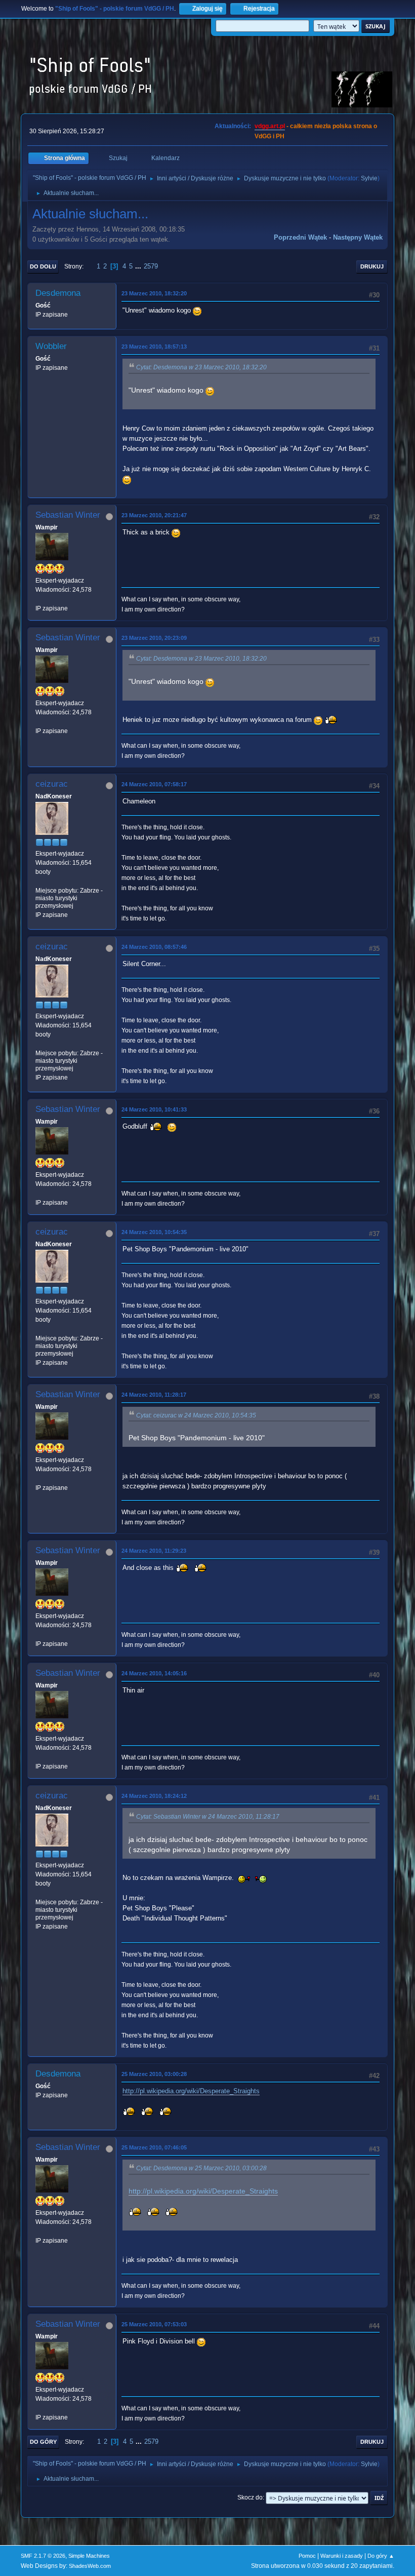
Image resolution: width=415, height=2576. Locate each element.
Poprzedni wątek (300, 237)
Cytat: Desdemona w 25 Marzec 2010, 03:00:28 (201, 2168)
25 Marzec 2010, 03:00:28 (154, 2074)
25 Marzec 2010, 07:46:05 (154, 2147)
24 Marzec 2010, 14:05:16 (154, 1673)
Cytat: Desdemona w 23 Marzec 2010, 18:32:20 (201, 367)
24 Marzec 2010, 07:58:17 (154, 784)
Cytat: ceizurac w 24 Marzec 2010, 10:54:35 (196, 1415)
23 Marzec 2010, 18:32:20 (154, 293)
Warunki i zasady (342, 2556)
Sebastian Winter (68, 515)
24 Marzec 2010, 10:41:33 (154, 1109)
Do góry (43, 2442)
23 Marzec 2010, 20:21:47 (154, 515)
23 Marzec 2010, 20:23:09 (154, 638)
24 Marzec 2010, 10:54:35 (154, 1232)
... (139, 266)
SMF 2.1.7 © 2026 (43, 2556)
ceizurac (52, 784)
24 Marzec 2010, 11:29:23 (154, 1551)
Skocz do (250, 2497)
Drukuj (372, 266)
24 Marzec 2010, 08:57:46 (154, 947)
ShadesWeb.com (90, 2566)
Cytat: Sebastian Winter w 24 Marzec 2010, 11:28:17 (208, 1817)
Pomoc (307, 2556)
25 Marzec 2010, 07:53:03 (154, 2324)
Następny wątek (358, 237)
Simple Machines (89, 2556)
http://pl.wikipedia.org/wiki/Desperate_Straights (191, 2091)
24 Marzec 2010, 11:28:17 (154, 1395)
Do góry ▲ (381, 2556)
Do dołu (43, 266)
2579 (151, 266)
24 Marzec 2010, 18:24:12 (154, 1796)
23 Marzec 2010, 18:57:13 (154, 347)
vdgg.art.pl (270, 126)
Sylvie (369, 178)
